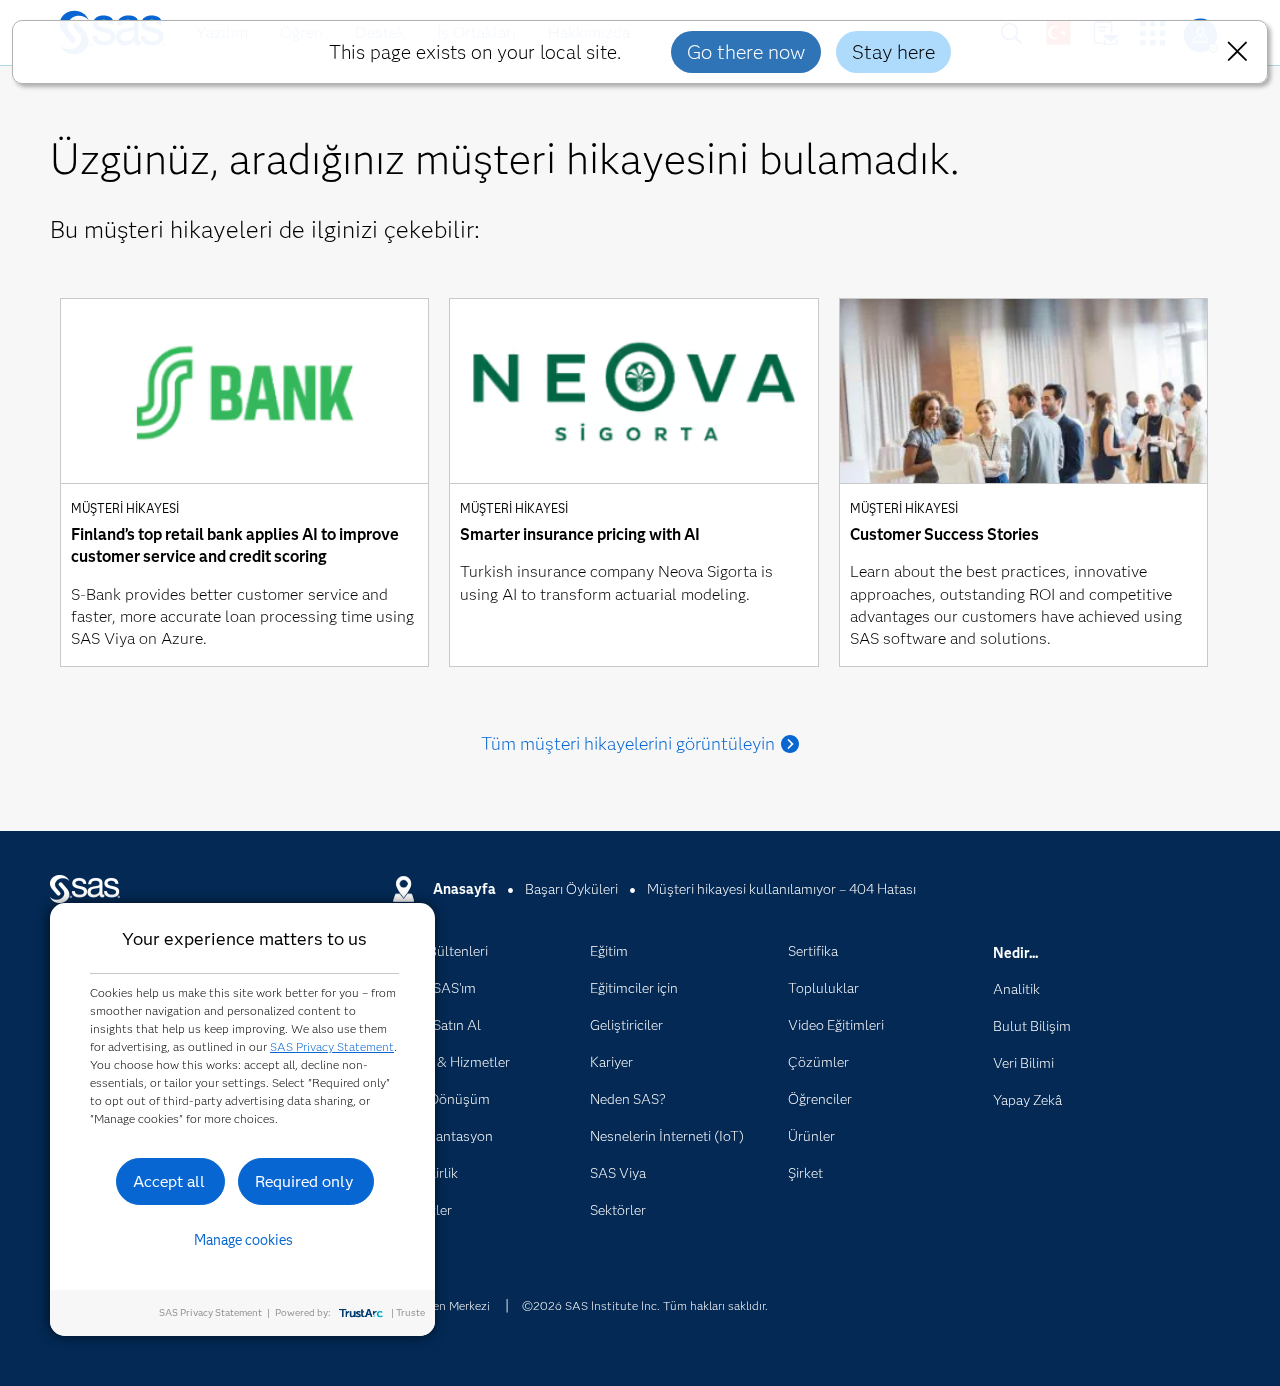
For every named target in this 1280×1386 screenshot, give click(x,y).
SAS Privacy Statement (332, 1046)
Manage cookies (243, 1240)
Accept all (169, 1181)
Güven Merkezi (450, 1305)
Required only (304, 1181)
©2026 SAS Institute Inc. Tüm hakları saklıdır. (645, 1305)
